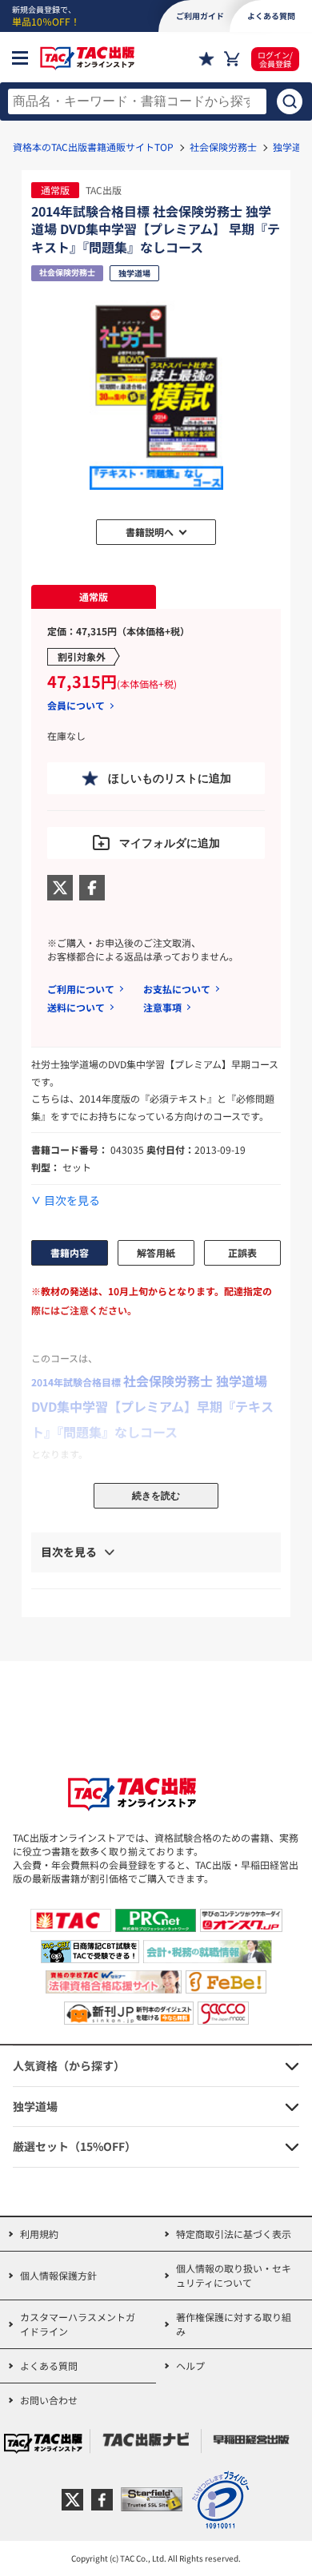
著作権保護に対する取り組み (234, 2324)
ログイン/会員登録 (275, 59)
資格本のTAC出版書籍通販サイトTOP (93, 147)
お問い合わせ (49, 2400)
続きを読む (156, 1496)
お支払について (177, 989)
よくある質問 (49, 2365)
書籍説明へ (150, 532)
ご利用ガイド (200, 16)
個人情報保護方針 (58, 2275)
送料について (76, 1007)
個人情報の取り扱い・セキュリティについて (234, 2275)
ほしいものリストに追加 (170, 778)
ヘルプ (190, 2365)
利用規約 (39, 2234)
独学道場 (292, 147)
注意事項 (162, 1007)
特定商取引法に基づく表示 (234, 2234)
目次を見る (72, 1201)
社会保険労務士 (223, 147)
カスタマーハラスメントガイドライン (78, 2324)
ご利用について (81, 989)
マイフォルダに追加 (170, 843)
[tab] (94, 597)
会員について (76, 706)
